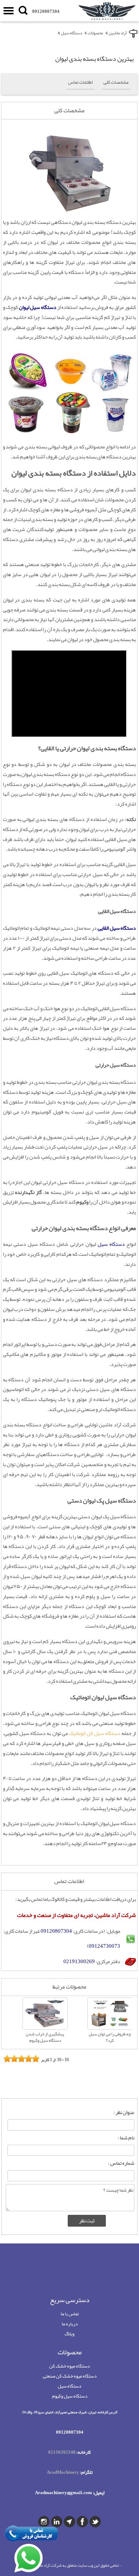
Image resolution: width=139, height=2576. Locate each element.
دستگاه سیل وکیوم (70, 2396)
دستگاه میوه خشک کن (69, 2366)
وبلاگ (69, 2334)
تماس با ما (70, 2314)
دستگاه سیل (69, 2386)
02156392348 (62, 2452)
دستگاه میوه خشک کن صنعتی (70, 2376)
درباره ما (70, 2324)
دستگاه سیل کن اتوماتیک (95, 1733)
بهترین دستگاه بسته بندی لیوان (94, 59)
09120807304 (46, 11)
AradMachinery (63, 2472)
